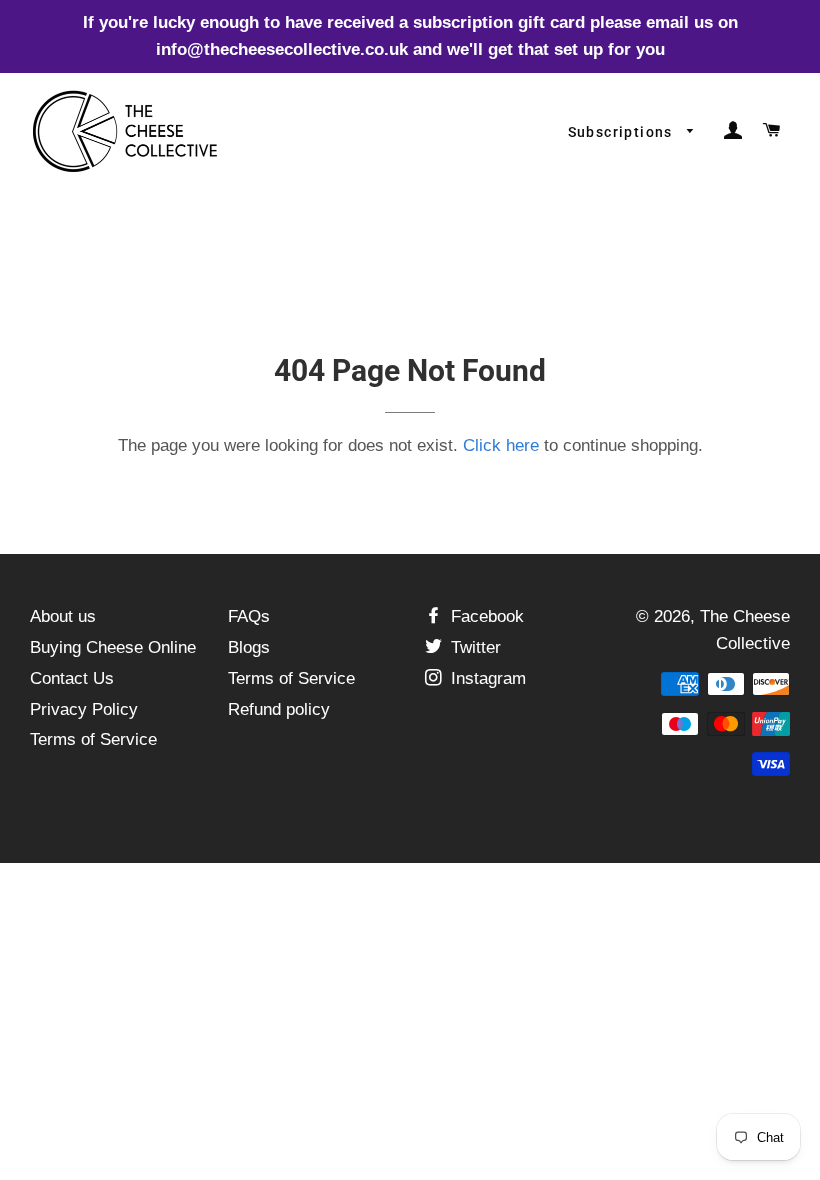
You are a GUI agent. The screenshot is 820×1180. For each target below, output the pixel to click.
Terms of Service (93, 739)
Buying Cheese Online (113, 647)
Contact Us (72, 678)
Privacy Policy (84, 709)
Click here (501, 445)
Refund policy (279, 709)
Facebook (485, 616)
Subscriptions (623, 132)
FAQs (249, 616)
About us (63, 616)
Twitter (473, 647)
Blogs (249, 647)
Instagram (486, 678)
